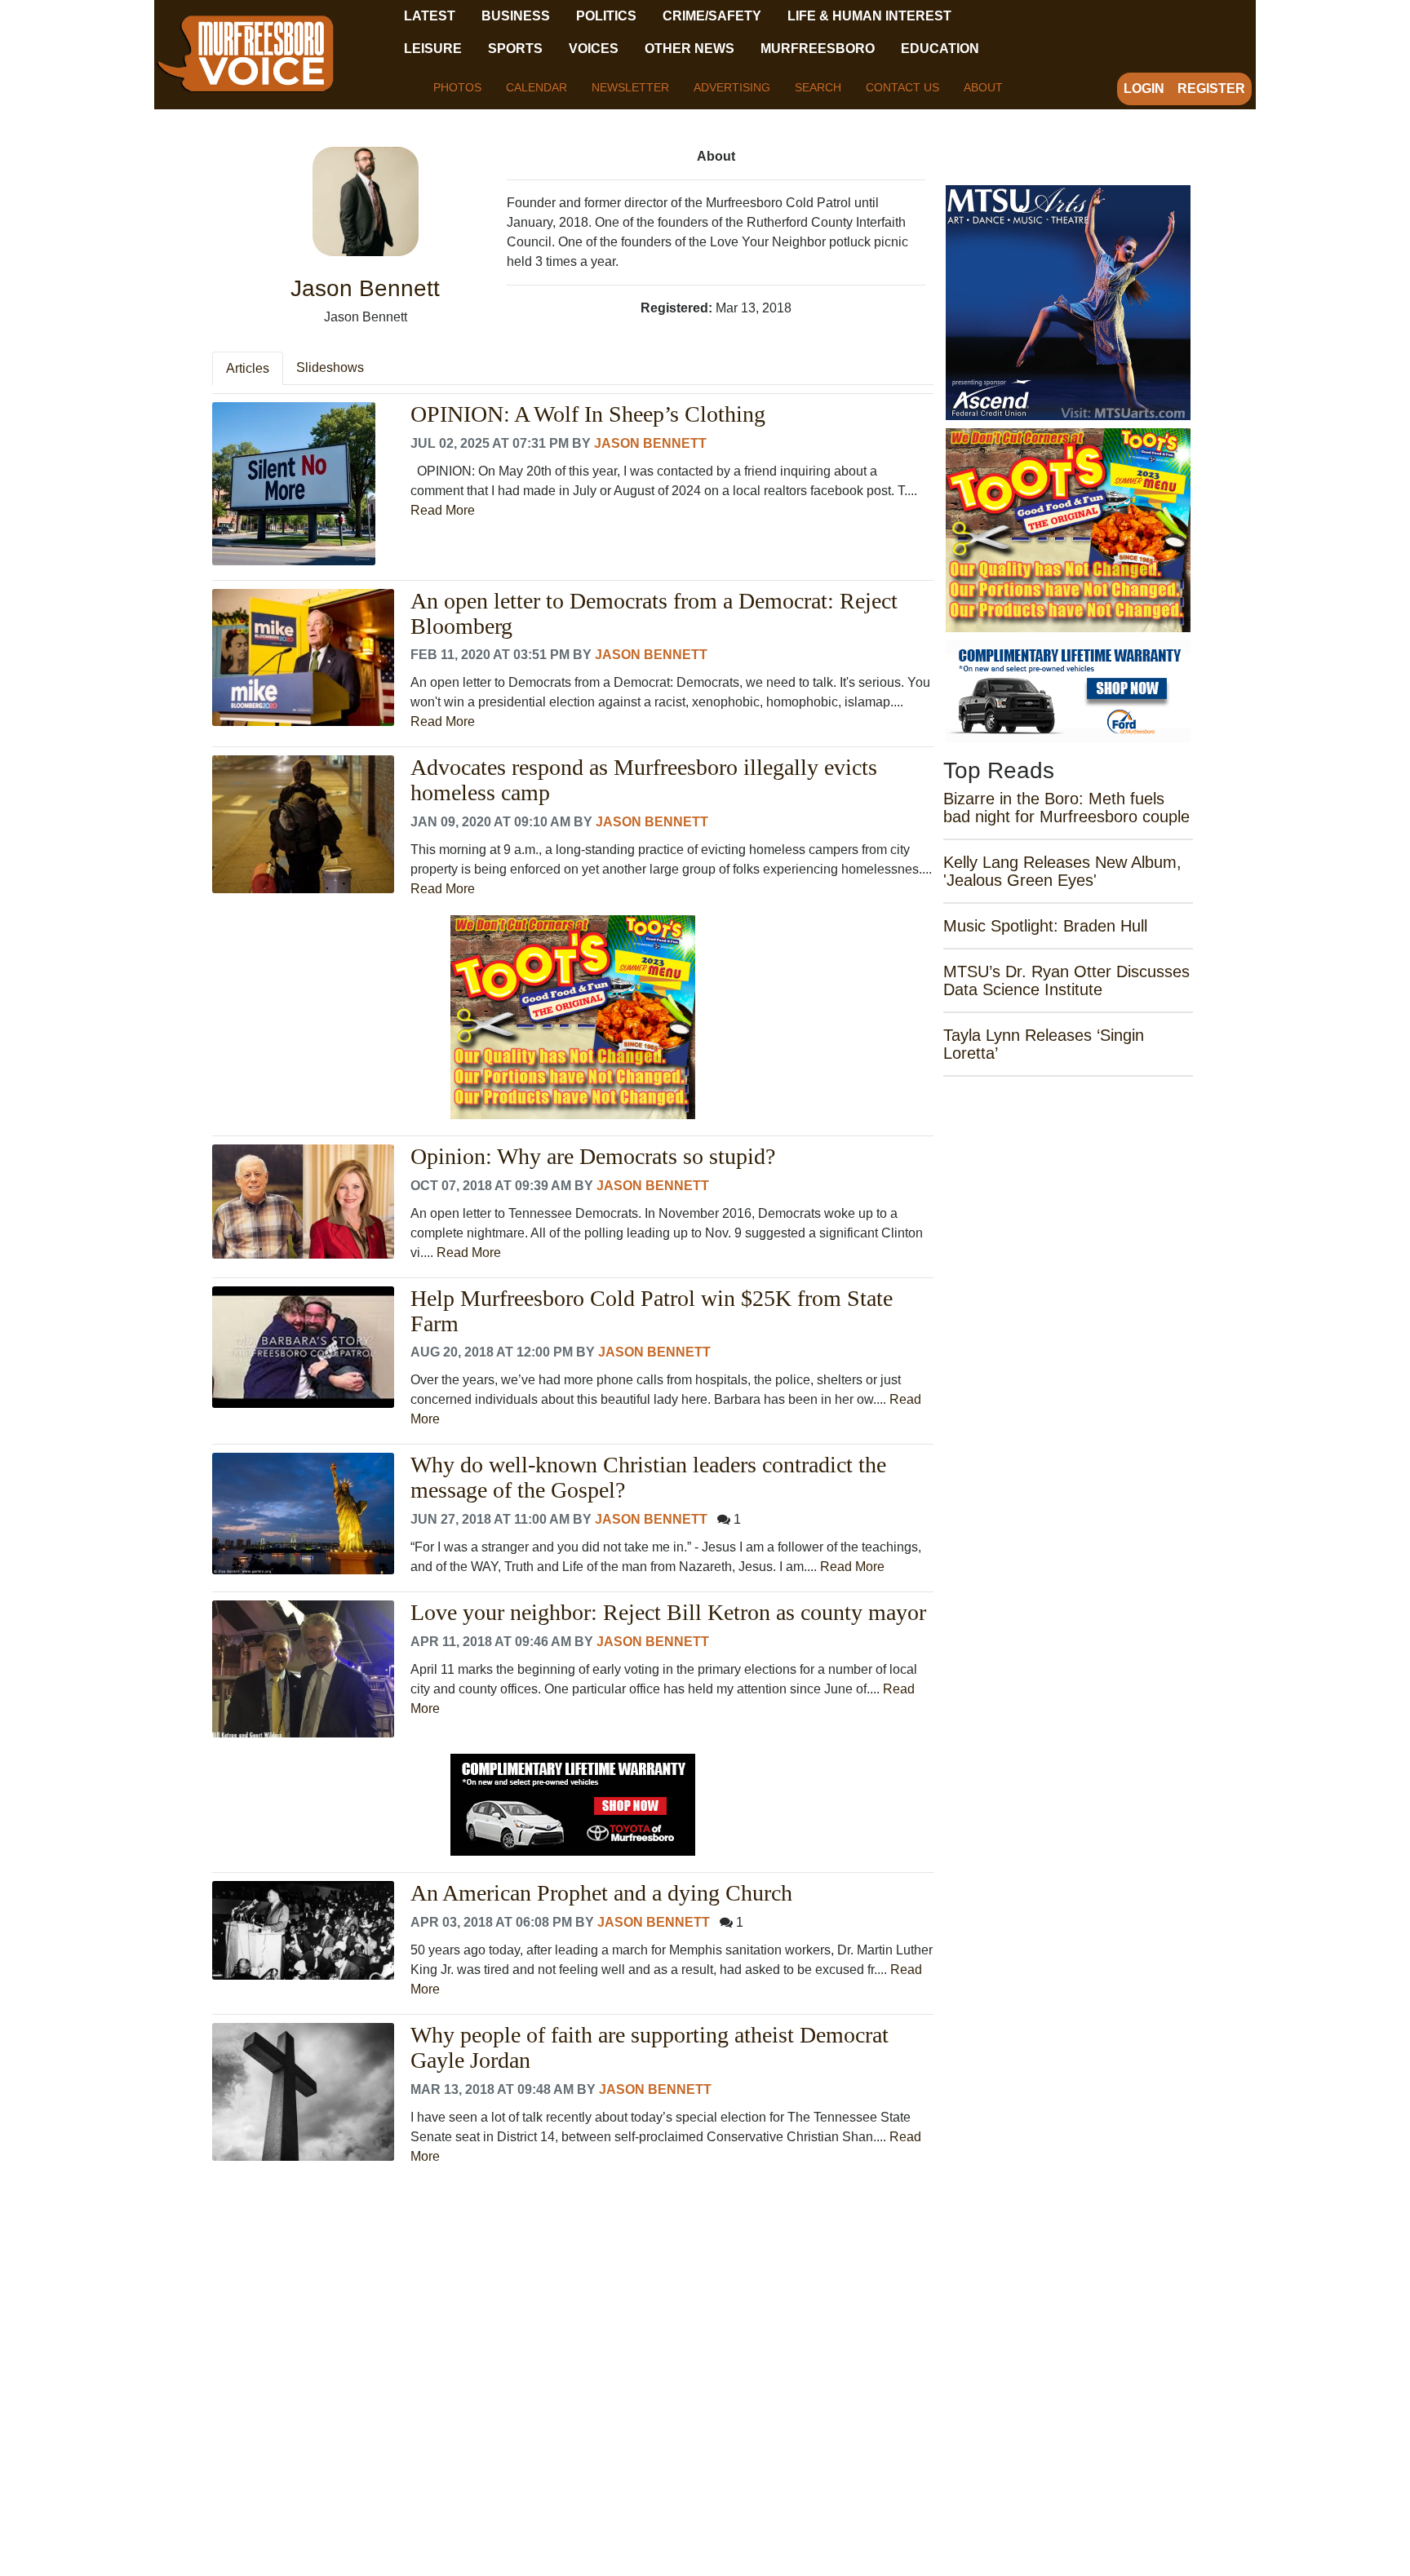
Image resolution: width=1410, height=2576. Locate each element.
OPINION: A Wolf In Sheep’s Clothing (588, 414)
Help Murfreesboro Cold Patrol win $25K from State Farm (652, 1311)
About (983, 87)
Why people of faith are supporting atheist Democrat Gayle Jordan (650, 2048)
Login (1144, 89)
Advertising (732, 87)
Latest (430, 16)
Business (516, 16)
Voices (594, 49)
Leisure (433, 49)
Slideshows (330, 367)
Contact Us (902, 87)
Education (940, 49)
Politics (606, 16)
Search (818, 87)
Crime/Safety (712, 16)
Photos (457, 87)
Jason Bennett (650, 443)
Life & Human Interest (869, 16)
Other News (689, 49)
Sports (515, 49)
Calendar (537, 87)
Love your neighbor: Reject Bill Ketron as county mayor (668, 1613)
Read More (443, 510)
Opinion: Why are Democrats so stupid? (593, 1157)
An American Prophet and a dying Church (601, 1893)
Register (1211, 89)
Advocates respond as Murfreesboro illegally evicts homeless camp (644, 780)
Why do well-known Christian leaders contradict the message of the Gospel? (648, 1478)
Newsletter (630, 87)
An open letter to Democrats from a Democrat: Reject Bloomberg (654, 614)
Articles (248, 368)
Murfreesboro (818, 49)
